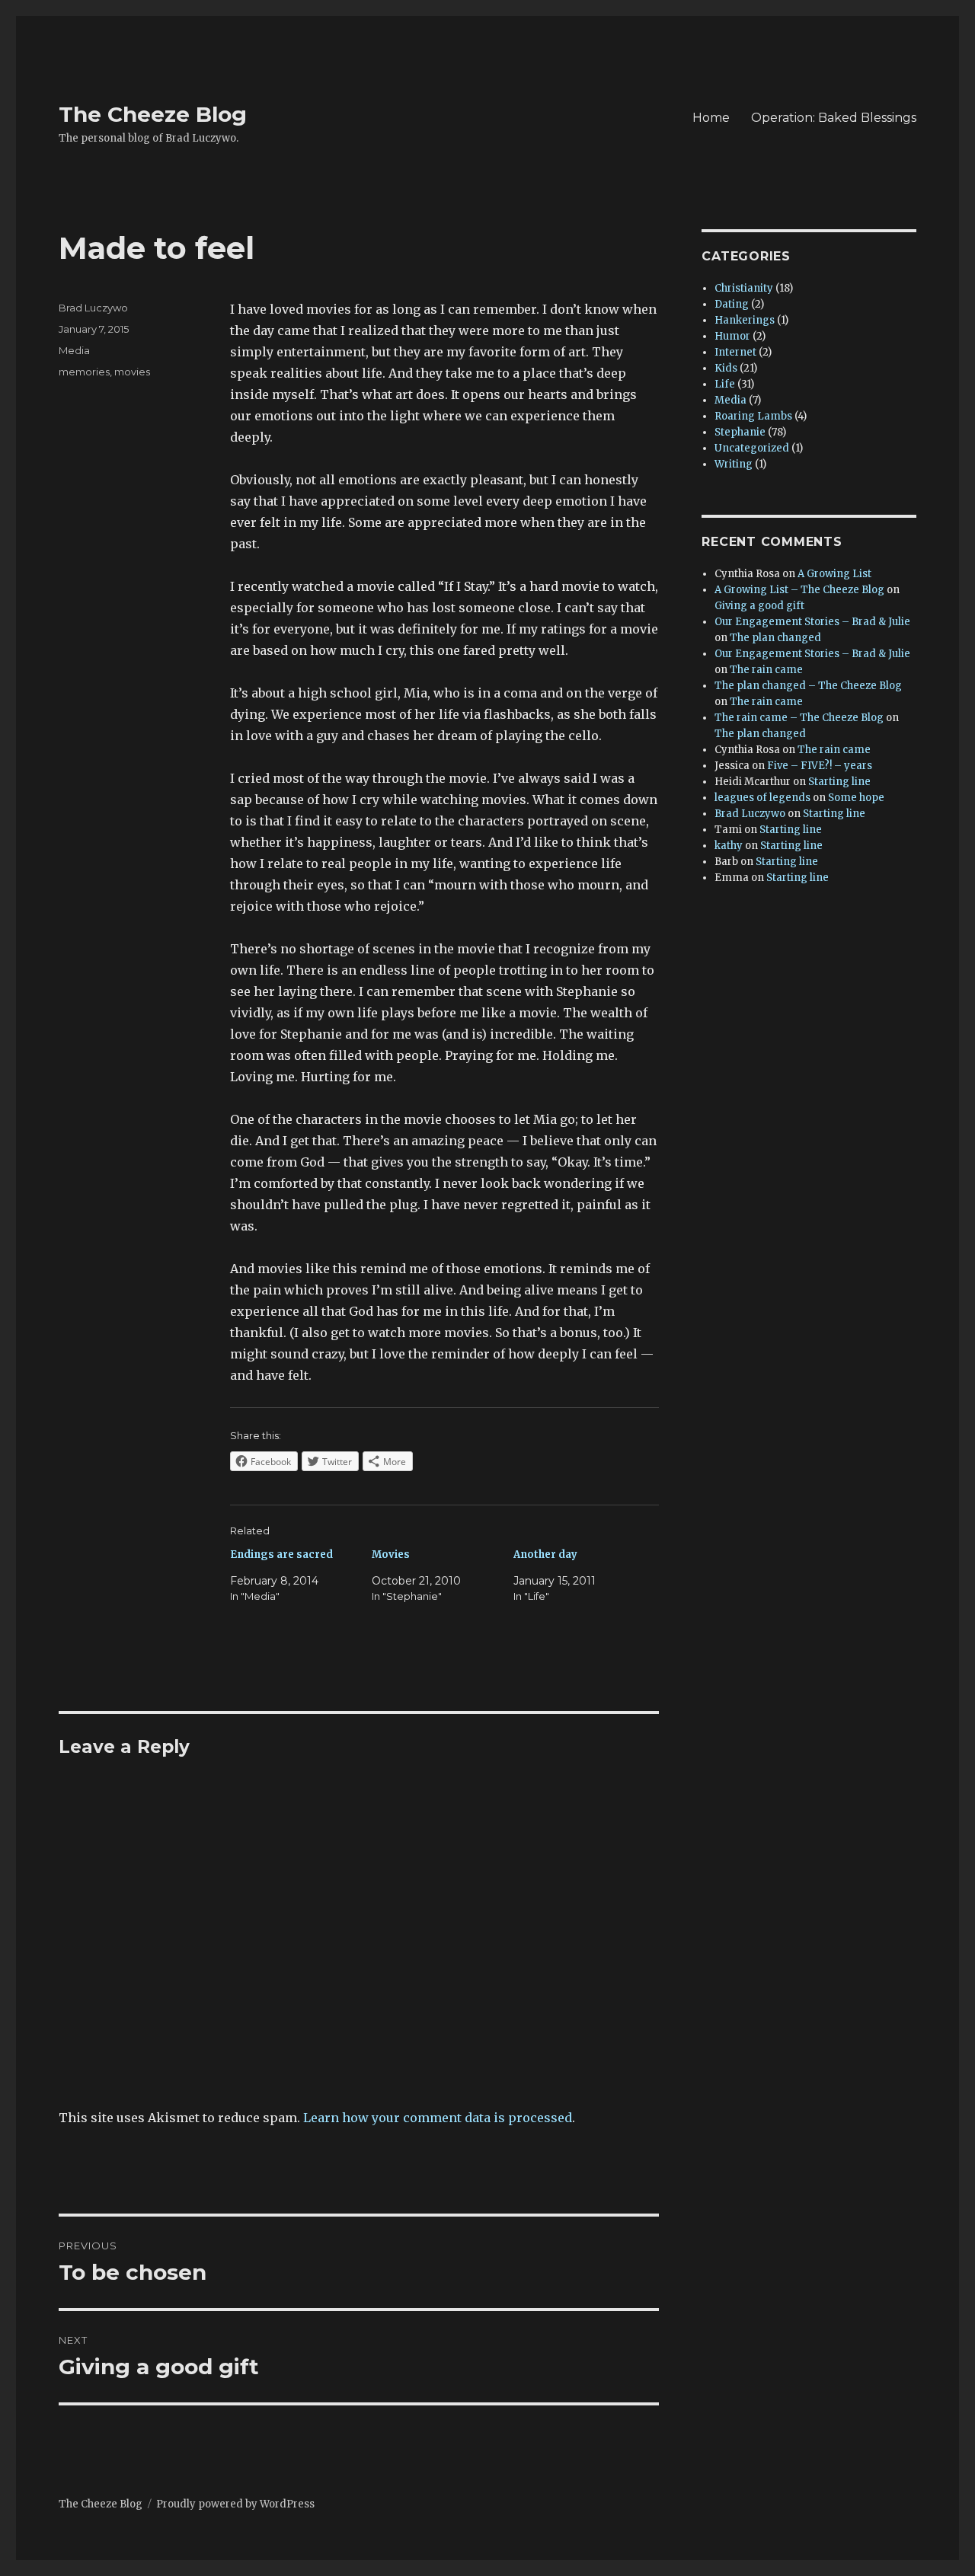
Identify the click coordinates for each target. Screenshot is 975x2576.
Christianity (744, 288)
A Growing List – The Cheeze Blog (799, 590)
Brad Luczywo (93, 308)
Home (711, 118)
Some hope (856, 798)
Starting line (839, 782)
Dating (732, 304)
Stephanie (740, 432)
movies (132, 372)
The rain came (766, 670)
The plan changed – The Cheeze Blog (808, 686)
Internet (735, 352)
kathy (729, 846)
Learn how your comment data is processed (438, 2118)
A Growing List (834, 574)
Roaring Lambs (753, 416)
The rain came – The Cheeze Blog (799, 718)
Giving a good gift (759, 606)
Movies (391, 1555)
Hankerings (745, 320)
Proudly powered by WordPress (235, 2504)
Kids (726, 368)
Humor (732, 336)
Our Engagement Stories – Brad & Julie (812, 622)
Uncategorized (752, 448)
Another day (545, 1555)
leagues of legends (762, 798)
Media (74, 350)
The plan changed (775, 638)
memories (84, 372)
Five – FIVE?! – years (820, 766)
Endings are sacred (281, 1555)
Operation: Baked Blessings (834, 118)
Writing (734, 464)
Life (725, 384)
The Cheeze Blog (153, 114)
